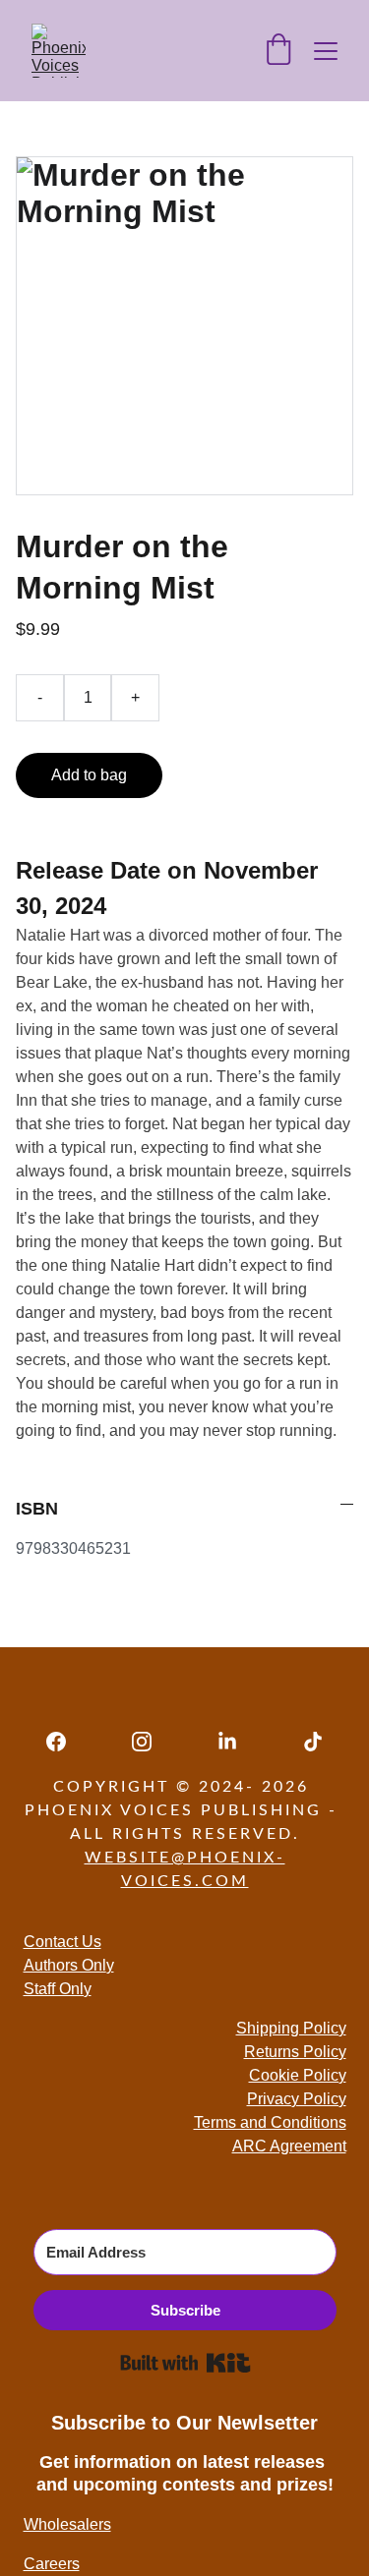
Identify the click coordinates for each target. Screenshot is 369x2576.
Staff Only (58, 1989)
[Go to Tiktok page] (313, 1742)
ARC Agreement (289, 2146)
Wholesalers (67, 2524)
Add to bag (89, 775)
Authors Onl (65, 1965)
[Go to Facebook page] (66, 1742)
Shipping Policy (291, 2028)
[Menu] (326, 51)
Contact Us (62, 1942)
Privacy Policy (297, 2099)
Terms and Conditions (270, 2122)
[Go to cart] (278, 51)
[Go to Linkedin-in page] (237, 1742)
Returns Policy (295, 2052)
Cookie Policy (298, 2075)
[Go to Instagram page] (152, 1742)
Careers (52, 2564)
